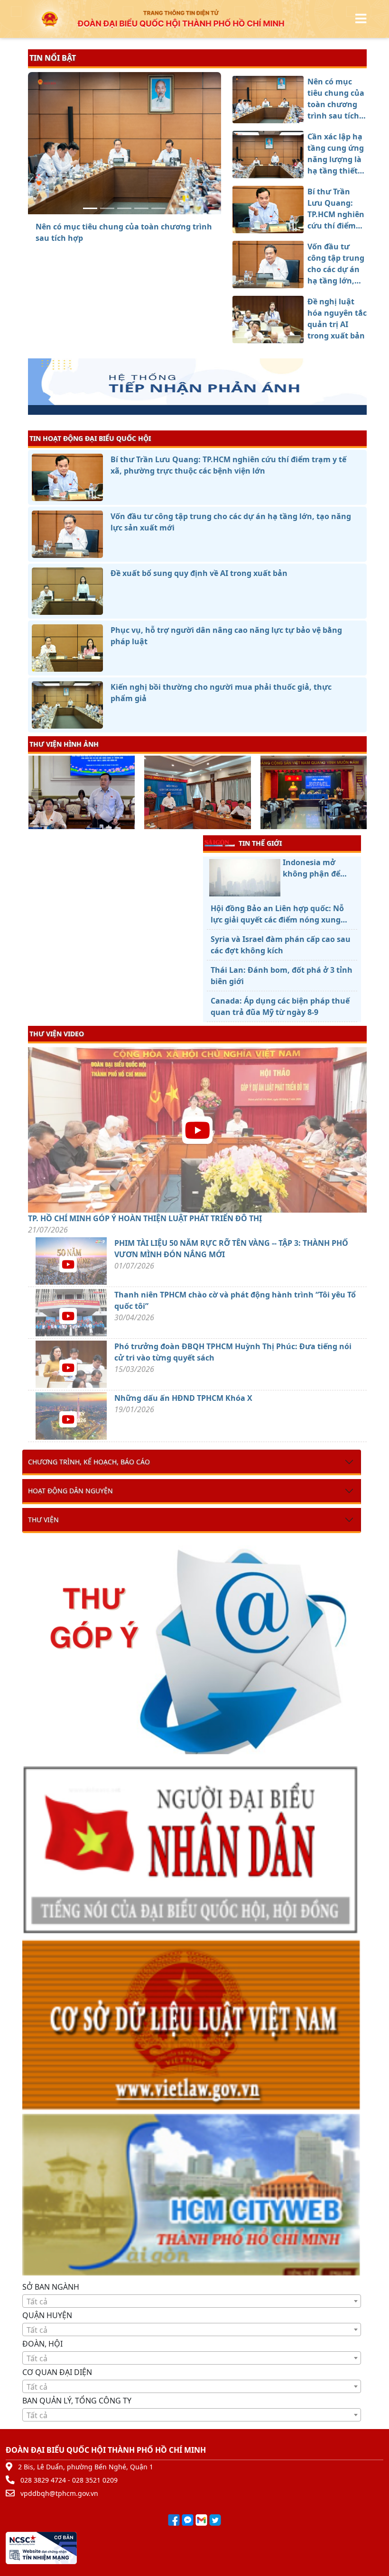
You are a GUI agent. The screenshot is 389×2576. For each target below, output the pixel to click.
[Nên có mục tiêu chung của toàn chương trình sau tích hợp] (90, 208)
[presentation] (34, 794)
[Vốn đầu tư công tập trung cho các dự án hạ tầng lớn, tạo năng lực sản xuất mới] (141, 208)
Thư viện (43, 1520)
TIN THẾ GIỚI (260, 843)
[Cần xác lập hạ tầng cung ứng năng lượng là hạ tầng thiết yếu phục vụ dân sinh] (107, 208)
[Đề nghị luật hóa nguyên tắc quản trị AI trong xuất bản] (158, 208)
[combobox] (192, 2301)
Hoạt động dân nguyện (70, 1491)
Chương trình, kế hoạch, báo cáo (89, 1462)
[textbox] (192, 2302)
